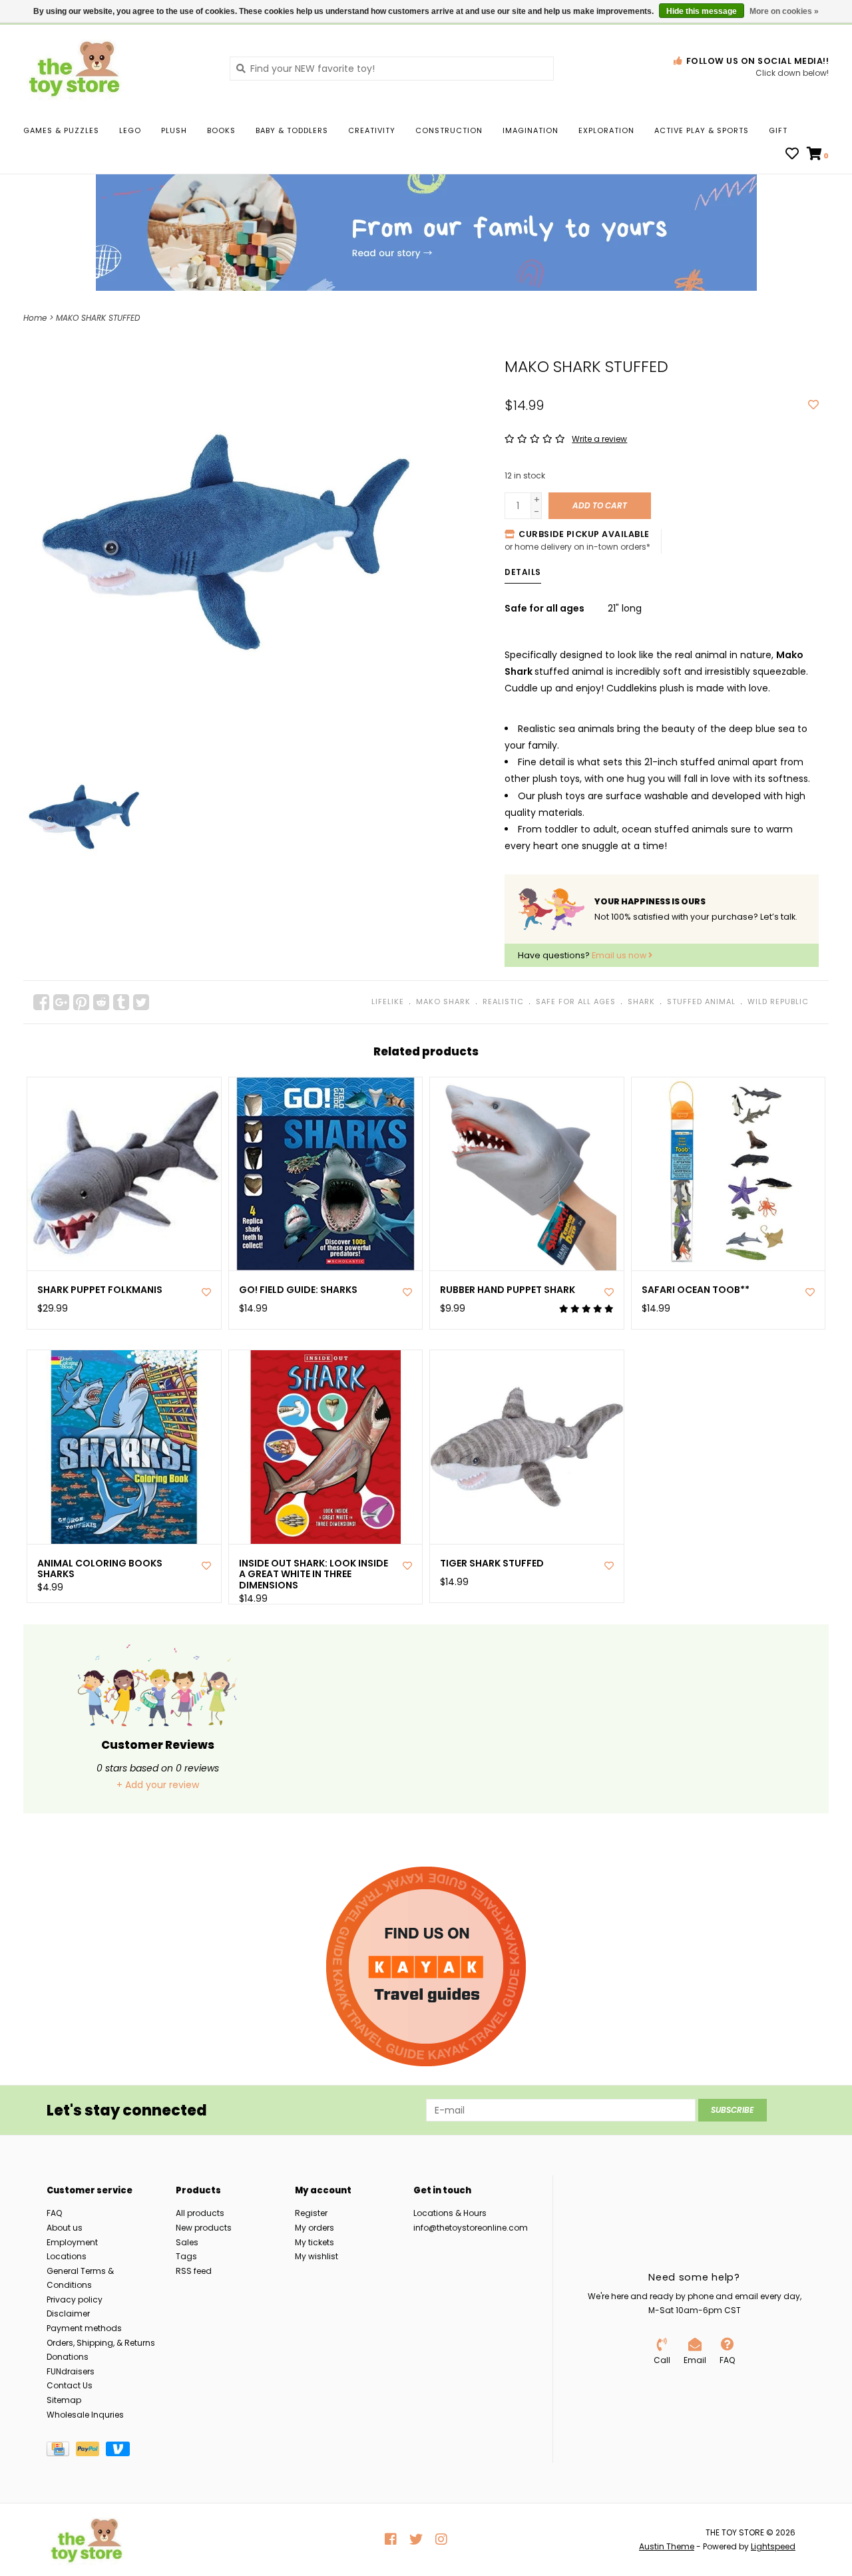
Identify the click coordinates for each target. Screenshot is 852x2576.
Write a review (599, 439)
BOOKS (221, 130)
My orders (315, 2228)
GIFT (778, 130)
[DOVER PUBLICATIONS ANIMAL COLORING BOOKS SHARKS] (124, 1447)
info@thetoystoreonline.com (471, 2228)
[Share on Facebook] (41, 1002)
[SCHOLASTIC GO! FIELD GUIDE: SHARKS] (326, 1174)
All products (200, 2213)
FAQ (54, 2213)
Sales (187, 2242)
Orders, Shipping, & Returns (101, 2343)
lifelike (388, 1002)
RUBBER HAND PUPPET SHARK (508, 1290)
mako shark (443, 1002)
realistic (503, 1002)
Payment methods (84, 2328)
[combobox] (392, 69)
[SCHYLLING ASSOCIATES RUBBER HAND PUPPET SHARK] (527, 1174)
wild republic (778, 1002)
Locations (67, 2256)
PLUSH (174, 130)
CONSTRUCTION (449, 130)
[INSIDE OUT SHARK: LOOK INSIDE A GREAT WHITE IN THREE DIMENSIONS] (326, 1447)
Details (523, 572)
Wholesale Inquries (85, 2415)
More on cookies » (784, 11)
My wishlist (317, 2256)
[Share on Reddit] (101, 1002)
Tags (186, 2256)
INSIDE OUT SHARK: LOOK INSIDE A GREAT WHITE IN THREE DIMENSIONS (314, 1574)
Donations (68, 2357)
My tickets (315, 2242)
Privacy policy (75, 2300)
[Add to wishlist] (813, 405)
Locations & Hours (450, 2213)
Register (311, 2213)
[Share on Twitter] (141, 1002)
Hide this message (702, 11)
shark (641, 1002)
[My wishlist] (792, 155)
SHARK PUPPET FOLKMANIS (100, 1290)
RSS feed (194, 2271)
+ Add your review (158, 1785)
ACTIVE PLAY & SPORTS (702, 130)
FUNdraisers (71, 2371)
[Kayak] (426, 1966)
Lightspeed (773, 2546)
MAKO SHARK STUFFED (98, 318)
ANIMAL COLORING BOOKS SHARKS (100, 1569)
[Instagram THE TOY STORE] (441, 2539)
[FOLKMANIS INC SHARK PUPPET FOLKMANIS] (124, 1174)
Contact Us (70, 2385)
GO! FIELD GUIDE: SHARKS (298, 1290)
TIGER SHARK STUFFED (492, 1564)
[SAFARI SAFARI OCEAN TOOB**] (729, 1174)
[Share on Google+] (61, 1002)
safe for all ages (576, 1002)
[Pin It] (81, 1002)
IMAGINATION (531, 130)
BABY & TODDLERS (292, 130)
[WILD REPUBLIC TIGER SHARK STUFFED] (527, 1447)
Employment (72, 2242)
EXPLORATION (606, 130)
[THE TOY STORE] (116, 68)
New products (204, 2228)
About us (65, 2228)
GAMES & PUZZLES (61, 130)
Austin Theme (667, 2546)
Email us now (620, 955)
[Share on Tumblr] (121, 1002)
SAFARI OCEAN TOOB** (696, 1290)
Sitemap (64, 2400)
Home (35, 318)
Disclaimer (68, 2313)
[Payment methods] (61, 2452)
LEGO (130, 130)
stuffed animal (701, 1002)
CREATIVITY (372, 130)
